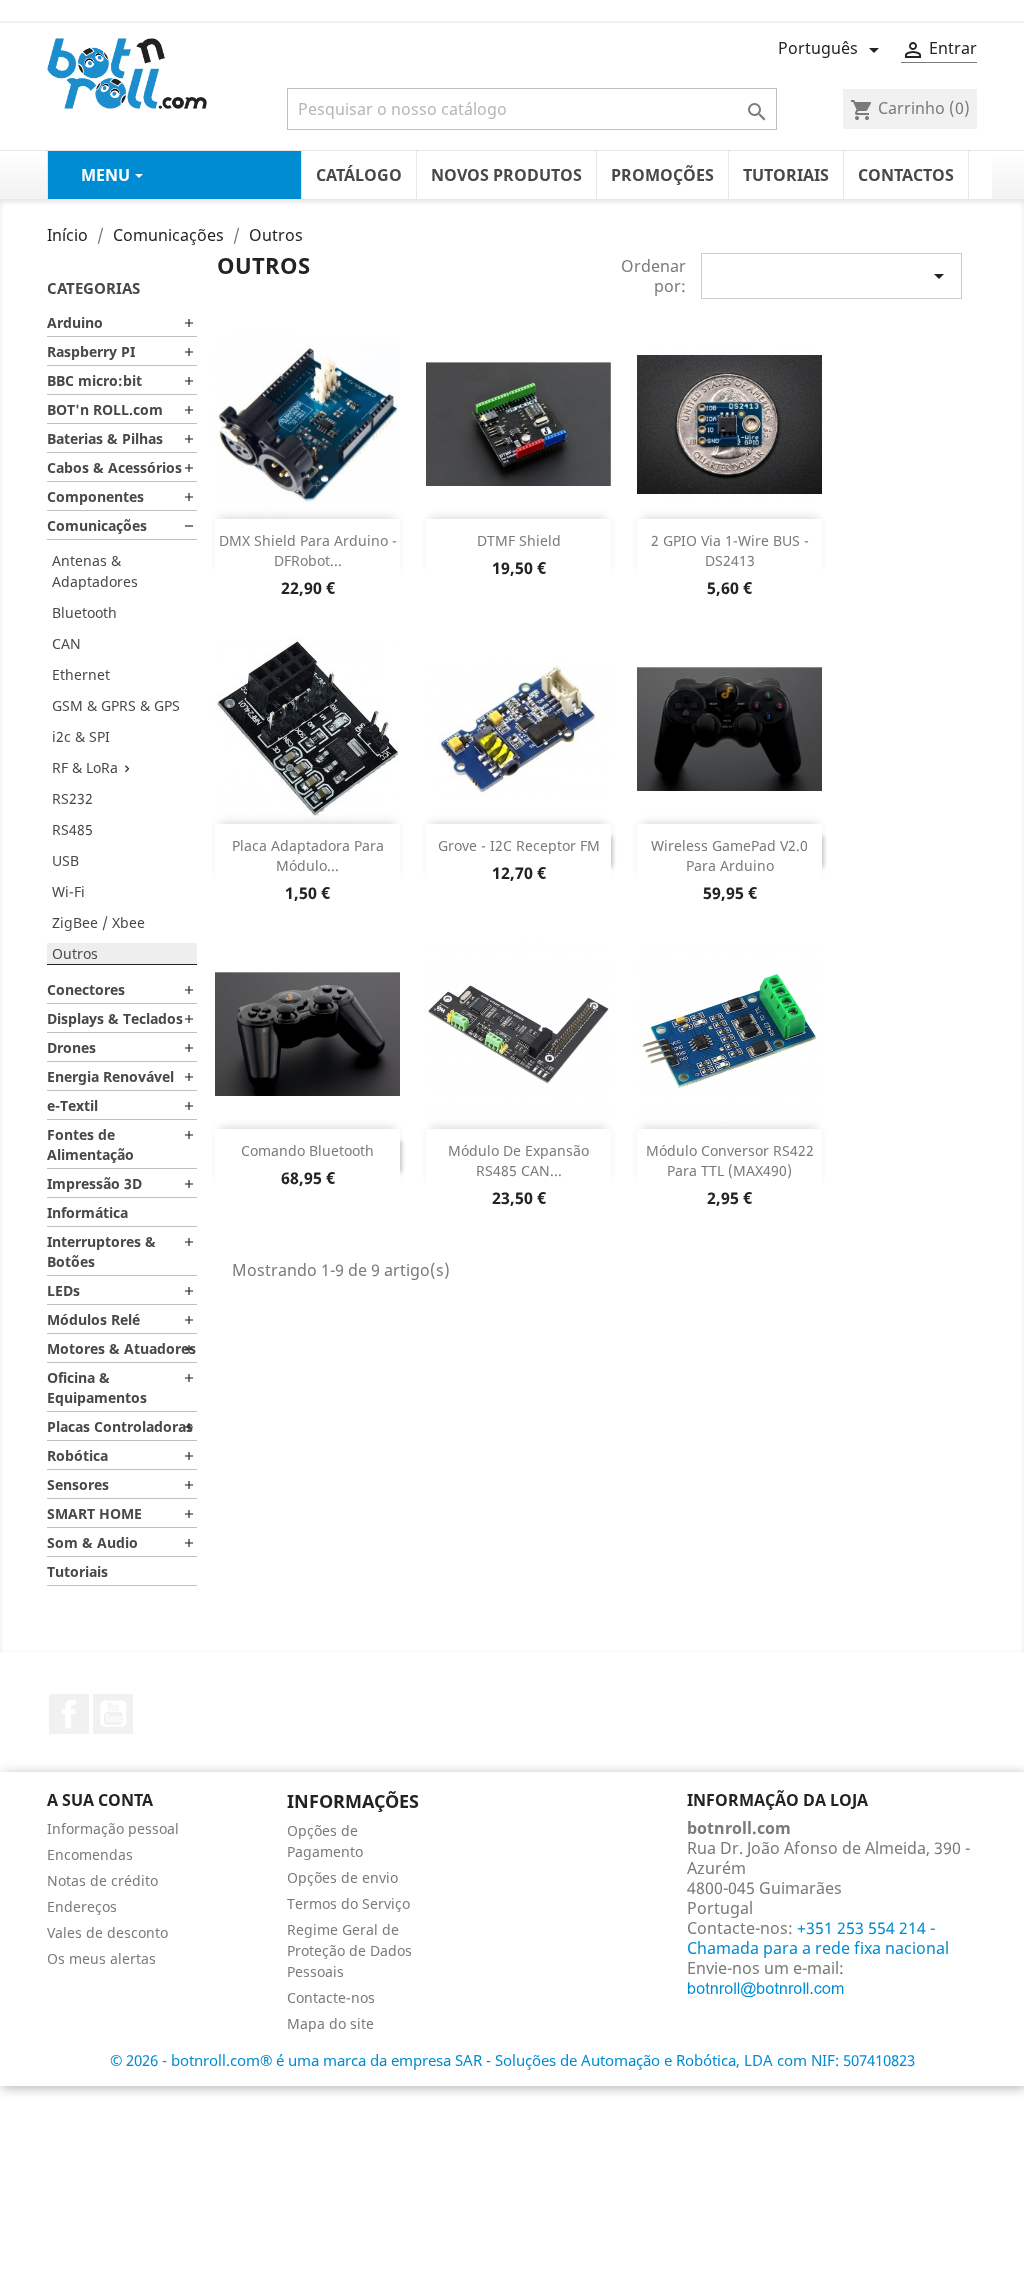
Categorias (93, 288)
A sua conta (100, 1800)
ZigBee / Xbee (98, 922)
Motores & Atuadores (121, 1348)
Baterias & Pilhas (105, 438)
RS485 (72, 829)
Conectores (86, 989)
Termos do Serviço (348, 1903)
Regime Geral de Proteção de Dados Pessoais (349, 1950)
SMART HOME (94, 1513)
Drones (71, 1047)
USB (65, 860)
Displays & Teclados (115, 1018)
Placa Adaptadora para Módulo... (308, 855)
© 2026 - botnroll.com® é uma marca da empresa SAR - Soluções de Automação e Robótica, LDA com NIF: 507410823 (512, 2060)
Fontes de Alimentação (90, 1144)
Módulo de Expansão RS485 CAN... (518, 1160)
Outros (75, 953)
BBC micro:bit (94, 380)
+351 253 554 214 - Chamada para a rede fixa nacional (818, 1938)
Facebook (69, 1714)
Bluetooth (84, 612)
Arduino (75, 322)
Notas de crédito (102, 1880)
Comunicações (97, 525)
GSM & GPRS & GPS (116, 705)
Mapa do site (330, 2023)
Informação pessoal (113, 1828)
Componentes (95, 496)
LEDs (63, 1290)
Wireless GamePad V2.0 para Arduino (729, 855)
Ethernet (81, 674)
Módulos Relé (93, 1319)
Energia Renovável (110, 1076)
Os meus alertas (101, 1958)
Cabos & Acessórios (114, 467)
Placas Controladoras (120, 1426)
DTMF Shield (519, 540)
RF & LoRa (85, 767)
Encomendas (90, 1854)
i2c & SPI (81, 736)
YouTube (113, 1714)
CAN (66, 643)
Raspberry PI (91, 351)
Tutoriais (77, 1571)
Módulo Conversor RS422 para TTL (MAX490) (730, 1160)
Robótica (77, 1455)
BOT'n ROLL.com (105, 409)
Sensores (78, 1484)
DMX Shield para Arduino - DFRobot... (308, 550)
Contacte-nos (331, 1997)
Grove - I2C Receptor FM (519, 845)
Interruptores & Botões (101, 1251)
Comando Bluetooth (307, 1150)
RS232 (72, 798)
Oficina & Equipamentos (97, 1387)
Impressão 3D (94, 1183)
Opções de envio (342, 1877)
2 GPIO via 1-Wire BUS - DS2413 (730, 550)
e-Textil (72, 1105)
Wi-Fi (68, 891)
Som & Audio (92, 1542)
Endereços (82, 1906)
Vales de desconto (107, 1932)
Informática (87, 1212)
